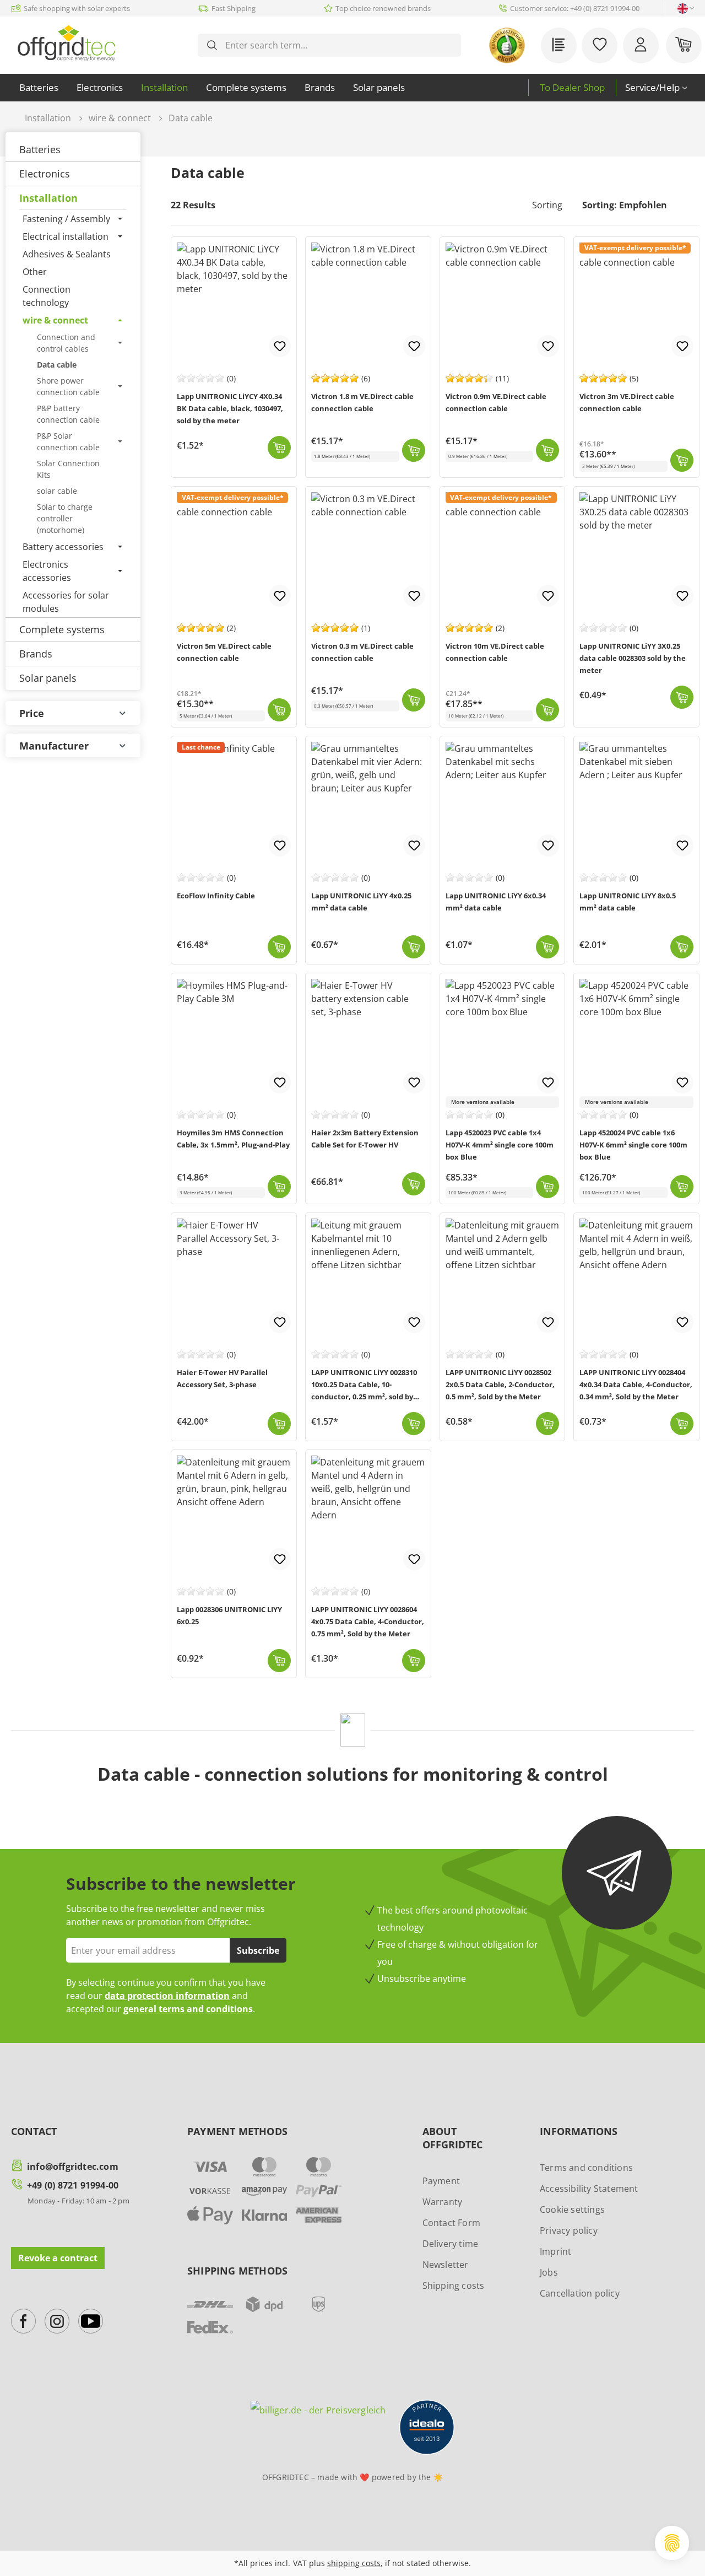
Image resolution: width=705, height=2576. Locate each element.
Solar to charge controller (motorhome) (65, 518)
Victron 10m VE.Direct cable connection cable (495, 652)
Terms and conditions (586, 2168)
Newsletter (446, 2265)
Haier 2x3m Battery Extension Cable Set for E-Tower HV (365, 1139)
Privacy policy (569, 2230)
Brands (36, 654)
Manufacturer (54, 746)
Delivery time (451, 2244)
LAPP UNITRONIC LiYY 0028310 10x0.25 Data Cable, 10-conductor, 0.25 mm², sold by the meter (364, 1386)
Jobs (549, 2272)
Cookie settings (572, 2209)
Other (35, 272)
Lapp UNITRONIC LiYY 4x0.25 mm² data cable (361, 902)
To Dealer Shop (572, 87)
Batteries (40, 149)
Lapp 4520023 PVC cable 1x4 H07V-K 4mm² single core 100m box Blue (500, 1145)
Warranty (443, 2202)
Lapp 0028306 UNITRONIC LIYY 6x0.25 (229, 1615)
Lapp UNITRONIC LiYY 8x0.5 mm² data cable (628, 902)
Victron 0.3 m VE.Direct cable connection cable (362, 652)
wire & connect (55, 320)
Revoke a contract (58, 2258)
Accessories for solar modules (66, 602)
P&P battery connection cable (68, 414)
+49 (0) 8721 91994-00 (73, 2185)
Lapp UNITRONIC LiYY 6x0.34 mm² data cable (496, 902)
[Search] (212, 45)
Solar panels (48, 678)
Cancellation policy (580, 2293)
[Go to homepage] (66, 43)
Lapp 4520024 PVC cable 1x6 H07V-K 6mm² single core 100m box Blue (633, 1145)
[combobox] (338, 45)
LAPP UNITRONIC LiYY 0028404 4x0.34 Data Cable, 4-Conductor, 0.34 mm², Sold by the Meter (636, 1384)
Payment (441, 2181)
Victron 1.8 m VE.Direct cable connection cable (362, 402)
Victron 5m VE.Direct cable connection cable (224, 652)
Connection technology (47, 296)
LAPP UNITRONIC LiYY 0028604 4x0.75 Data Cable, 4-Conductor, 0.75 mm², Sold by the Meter (368, 1621)
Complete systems (62, 629)
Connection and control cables (66, 343)
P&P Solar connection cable (68, 441)
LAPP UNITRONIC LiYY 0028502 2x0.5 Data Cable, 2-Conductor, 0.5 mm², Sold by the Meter (500, 1384)
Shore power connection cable (68, 386)
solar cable (57, 491)
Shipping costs (454, 2286)
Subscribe (258, 1950)
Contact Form (451, 2223)
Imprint (555, 2251)
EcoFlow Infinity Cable (216, 896)
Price (32, 713)
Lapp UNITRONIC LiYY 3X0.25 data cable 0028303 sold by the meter (633, 658)
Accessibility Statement (589, 2189)
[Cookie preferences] (672, 2543)
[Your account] (641, 45)
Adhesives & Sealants (67, 254)
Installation (48, 198)
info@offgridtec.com (73, 2167)
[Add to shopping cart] (279, 448)
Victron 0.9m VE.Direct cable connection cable (496, 402)
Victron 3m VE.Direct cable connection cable (627, 402)
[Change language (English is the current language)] (683, 9)
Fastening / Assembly (66, 219)
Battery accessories (63, 547)
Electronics (45, 174)
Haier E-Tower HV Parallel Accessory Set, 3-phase (222, 1378)
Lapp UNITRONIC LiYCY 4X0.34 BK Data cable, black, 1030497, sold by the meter (230, 408)
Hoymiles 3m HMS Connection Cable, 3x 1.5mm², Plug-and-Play (233, 1139)
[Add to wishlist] (280, 346)
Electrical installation (66, 236)
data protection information (167, 1996)
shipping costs (354, 2563)
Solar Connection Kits (68, 469)
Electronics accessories (47, 571)
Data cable (57, 365)
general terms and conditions (188, 2009)
